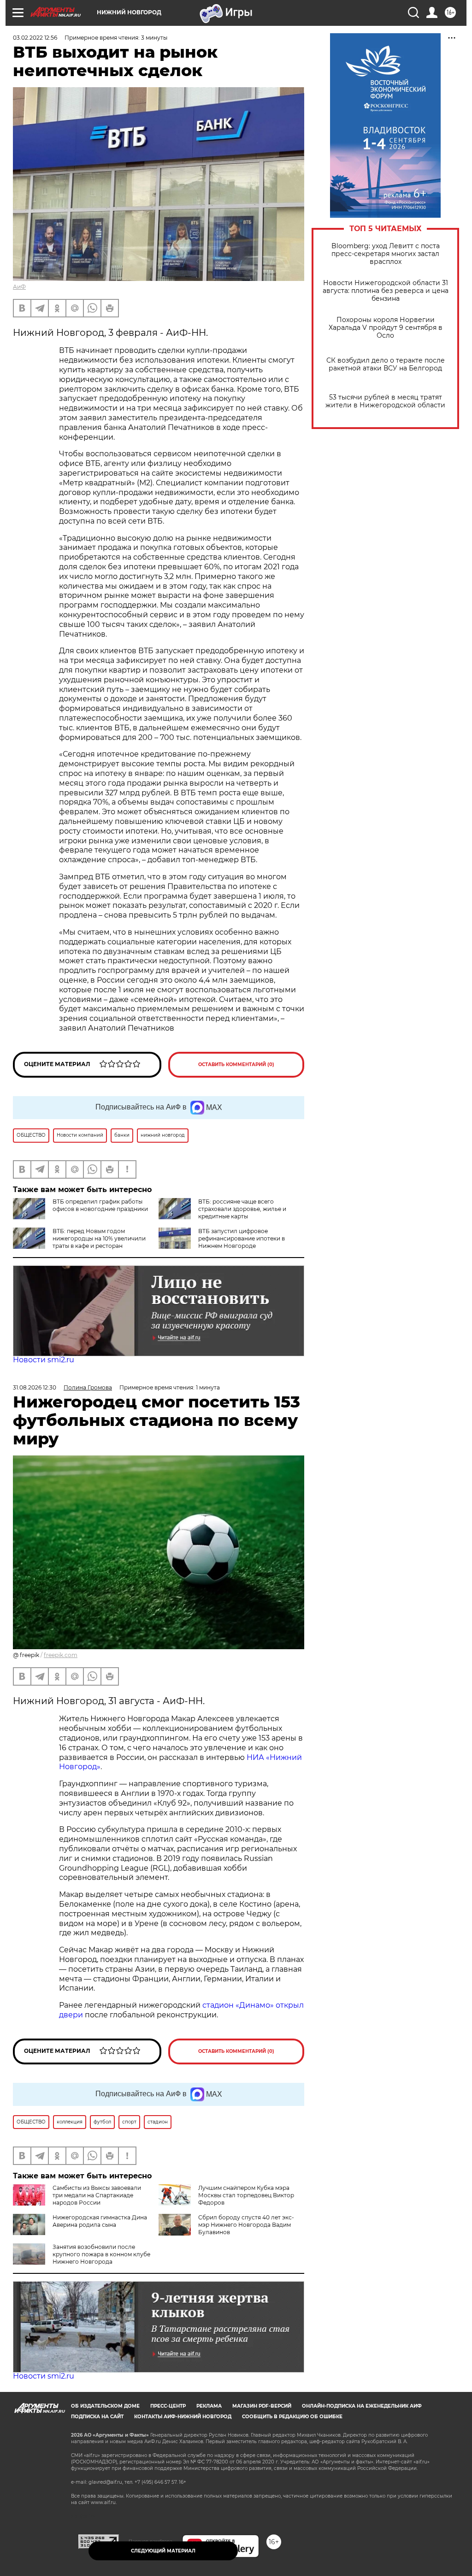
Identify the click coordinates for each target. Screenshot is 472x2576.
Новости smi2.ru (44, 1360)
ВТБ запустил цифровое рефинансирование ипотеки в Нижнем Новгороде (242, 1238)
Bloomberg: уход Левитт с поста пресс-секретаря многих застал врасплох (386, 254)
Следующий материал (163, 2551)
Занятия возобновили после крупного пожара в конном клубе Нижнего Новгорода (101, 2254)
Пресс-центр (168, 2406)
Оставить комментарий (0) (236, 1064)
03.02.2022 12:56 (35, 38)
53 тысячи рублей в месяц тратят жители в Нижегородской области (385, 401)
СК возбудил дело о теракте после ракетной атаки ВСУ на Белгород (386, 364)
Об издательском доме (105, 2406)
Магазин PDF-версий (262, 2406)
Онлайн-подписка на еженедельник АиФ (362, 2406)
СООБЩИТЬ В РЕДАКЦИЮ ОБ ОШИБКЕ (292, 2417)
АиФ (19, 287)
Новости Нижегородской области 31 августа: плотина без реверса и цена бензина (386, 291)
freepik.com (61, 1655)
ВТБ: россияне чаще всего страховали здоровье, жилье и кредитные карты (242, 1209)
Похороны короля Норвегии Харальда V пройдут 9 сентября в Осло (386, 328)
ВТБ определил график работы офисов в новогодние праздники (100, 1205)
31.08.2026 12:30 (35, 1387)
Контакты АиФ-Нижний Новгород (183, 2417)
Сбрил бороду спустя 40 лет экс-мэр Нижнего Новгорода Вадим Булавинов (246, 2225)
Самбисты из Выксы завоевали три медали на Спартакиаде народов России (97, 2195)
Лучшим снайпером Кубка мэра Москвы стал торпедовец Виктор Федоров (246, 2195)
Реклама (209, 2406)
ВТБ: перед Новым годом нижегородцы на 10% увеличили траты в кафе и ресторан (99, 1238)
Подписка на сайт (97, 2417)
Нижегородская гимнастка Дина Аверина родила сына (100, 2221)
